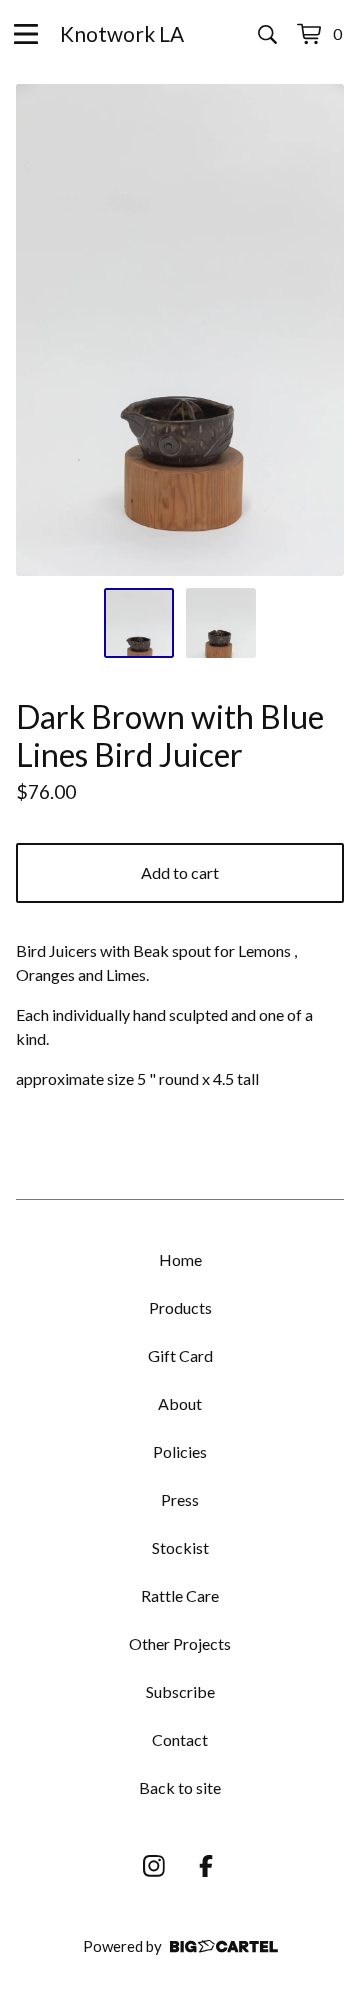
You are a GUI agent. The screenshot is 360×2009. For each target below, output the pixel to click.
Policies (180, 1451)
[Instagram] (154, 1866)
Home (180, 1259)
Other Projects (180, 1643)
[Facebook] (206, 1866)
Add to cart (180, 872)
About (180, 1403)
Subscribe (180, 1691)
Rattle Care (180, 1595)
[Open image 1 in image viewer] (180, 330)
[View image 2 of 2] (221, 623)
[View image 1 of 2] (139, 623)
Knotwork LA (122, 33)
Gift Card (180, 1355)
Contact (180, 1739)
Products (180, 1307)
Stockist (180, 1547)
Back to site (180, 1787)
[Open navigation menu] (26, 34)
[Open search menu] (267, 34)
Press (180, 1499)
